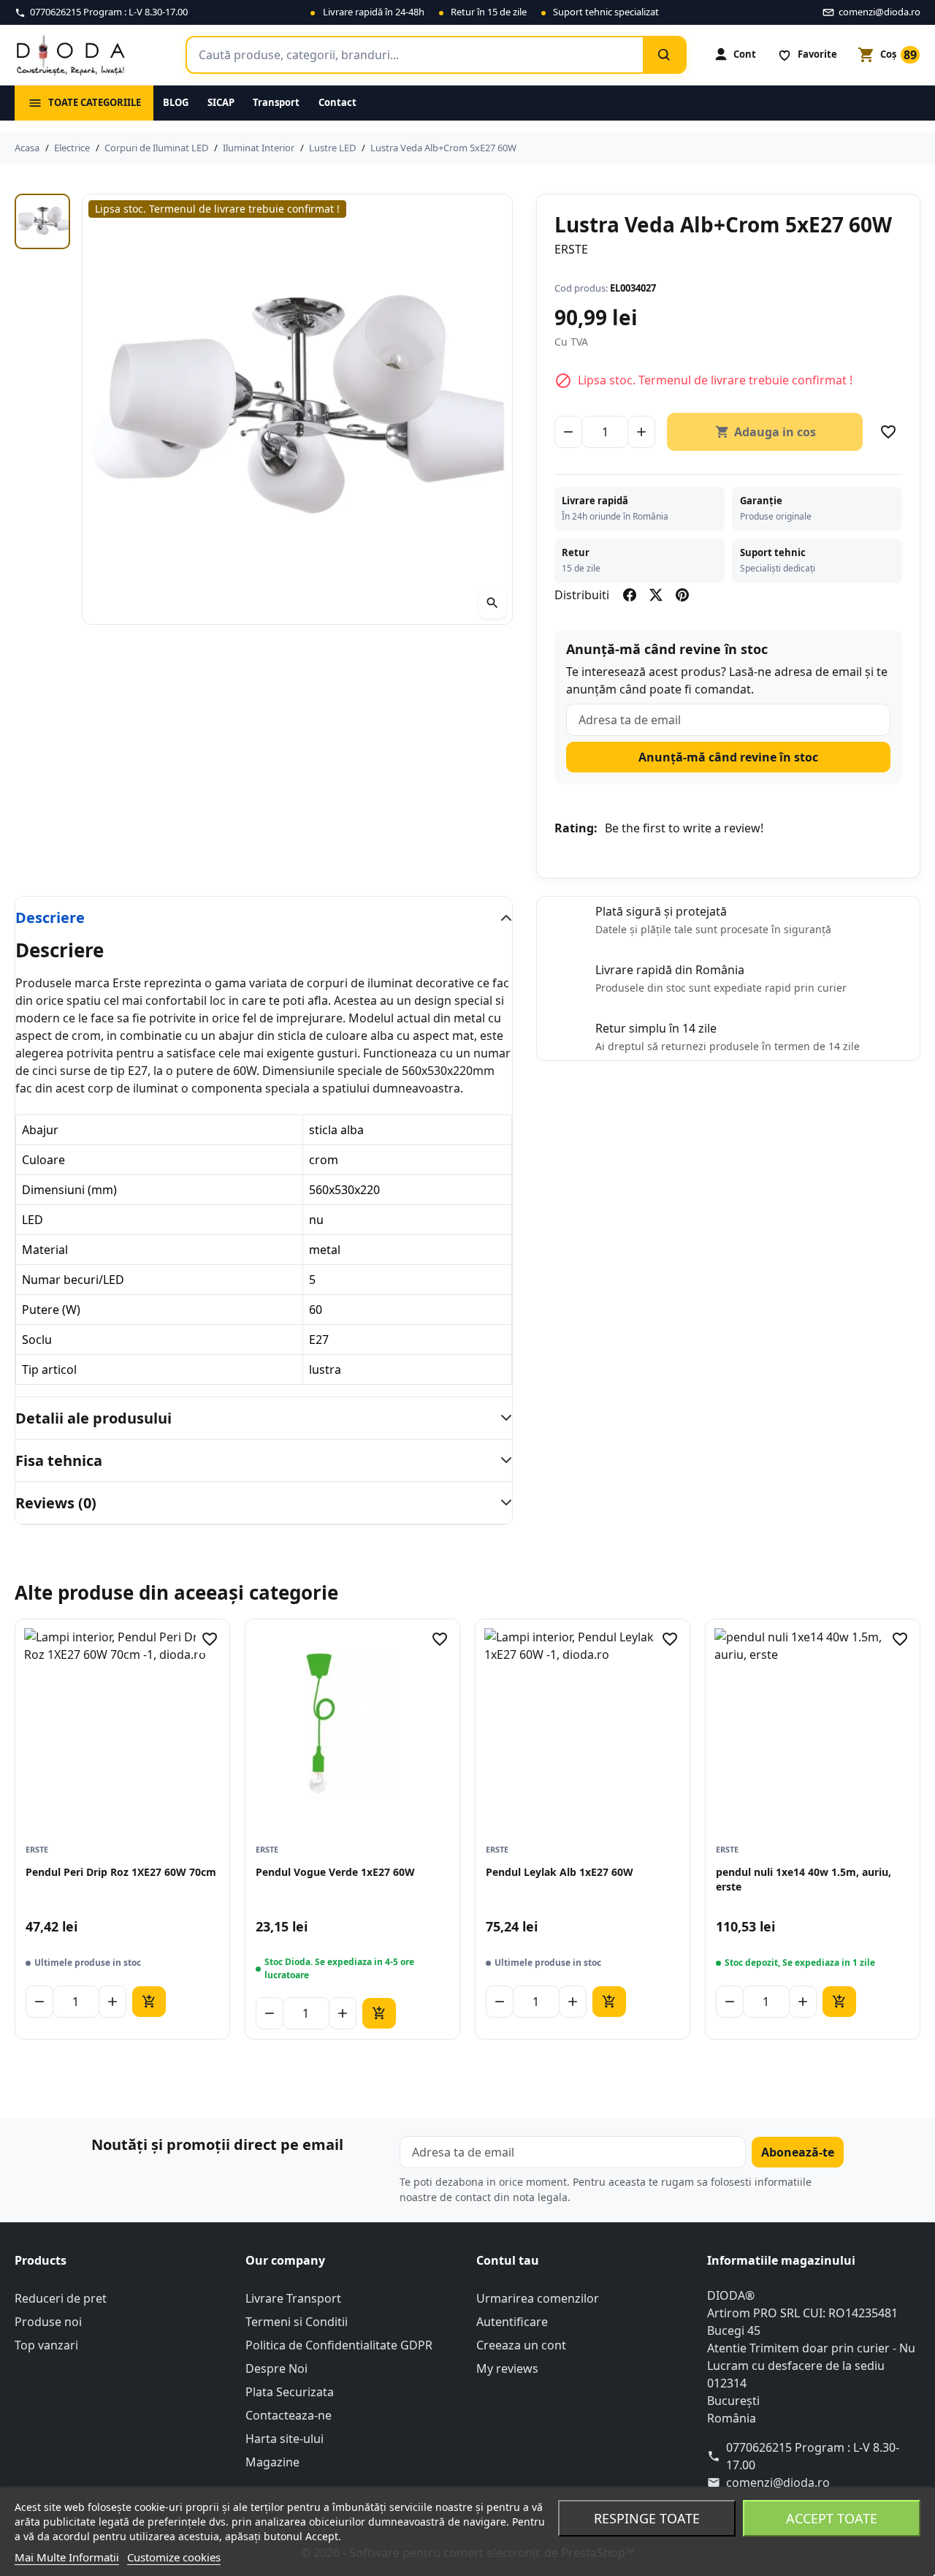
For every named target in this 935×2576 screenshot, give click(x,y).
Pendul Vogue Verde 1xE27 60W (335, 1872)
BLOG (176, 102)
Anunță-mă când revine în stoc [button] (728, 757)
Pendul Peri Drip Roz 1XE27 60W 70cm (121, 1872)
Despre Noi (276, 2368)
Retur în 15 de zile (489, 12)
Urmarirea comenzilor (538, 2298)
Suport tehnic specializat (606, 12)
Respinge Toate (647, 2518)
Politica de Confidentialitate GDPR (339, 2345)
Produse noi (48, 2322)
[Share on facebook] (630, 595)
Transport (276, 102)
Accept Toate (832, 2518)
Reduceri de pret (61, 2298)
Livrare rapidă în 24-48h (374, 12)
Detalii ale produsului (93, 1418)
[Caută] (664, 55)
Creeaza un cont (521, 2345)
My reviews (507, 2368)
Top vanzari (46, 2345)
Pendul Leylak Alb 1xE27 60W (560, 1872)
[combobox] (415, 55)
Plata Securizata (290, 2392)
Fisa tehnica (59, 1460)
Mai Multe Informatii (67, 2557)
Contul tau (508, 2260)
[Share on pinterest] (682, 595)
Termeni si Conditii (297, 2322)
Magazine (272, 2462)
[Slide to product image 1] (42, 221)
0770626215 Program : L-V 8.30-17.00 (813, 2456)
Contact (337, 102)
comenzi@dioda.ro (778, 2482)
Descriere (50, 917)
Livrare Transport (293, 2298)
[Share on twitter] (656, 595)
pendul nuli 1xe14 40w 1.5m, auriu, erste (804, 1879)
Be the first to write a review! (684, 828)
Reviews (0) (56, 1503)
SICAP (221, 102)
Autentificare (512, 2322)
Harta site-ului (285, 2439)
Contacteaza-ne (289, 2415)
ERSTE (571, 249)
